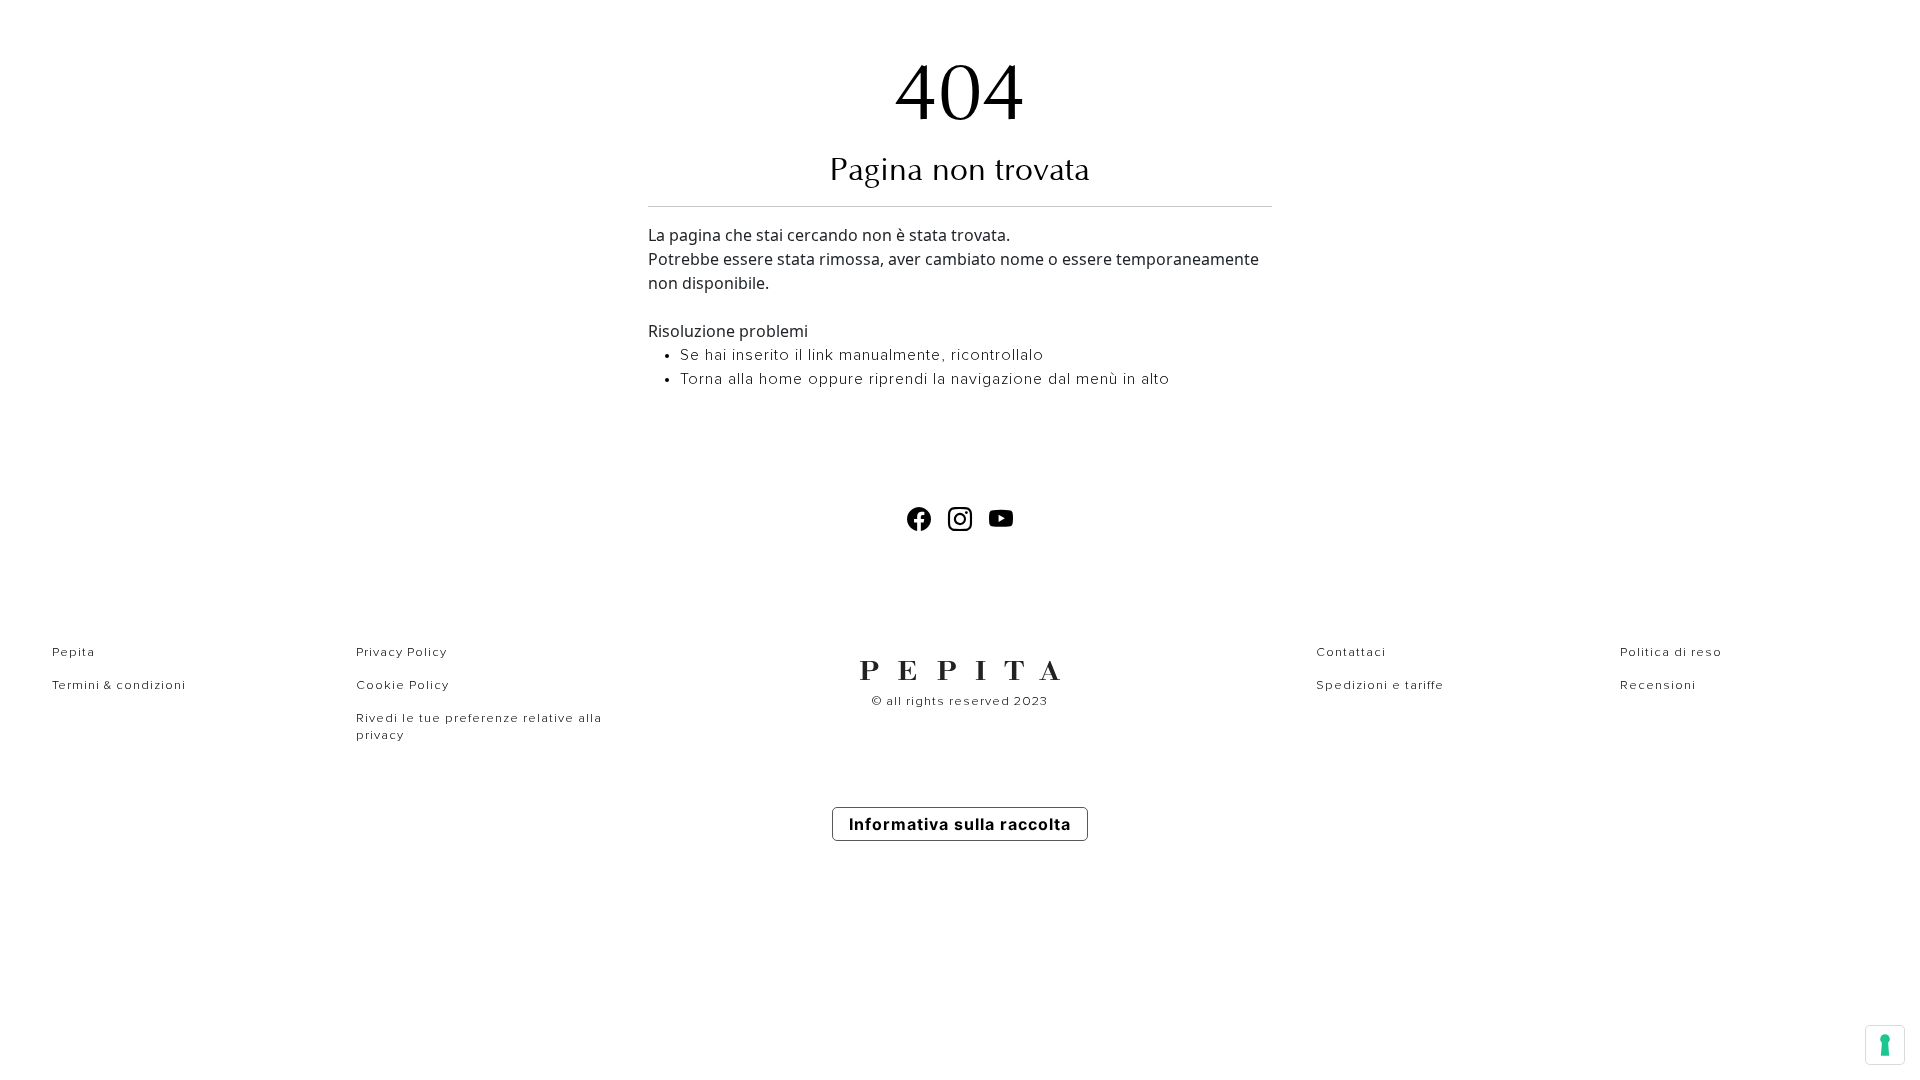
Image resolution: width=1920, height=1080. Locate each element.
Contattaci (1351, 652)
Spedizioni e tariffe (1380, 685)
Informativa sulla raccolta (960, 824)
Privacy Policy (401, 652)
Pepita (73, 652)
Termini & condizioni (119, 685)
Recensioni (1658, 685)
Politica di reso (1671, 652)
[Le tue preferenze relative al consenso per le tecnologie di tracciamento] (1885, 1045)
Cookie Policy (402, 685)
